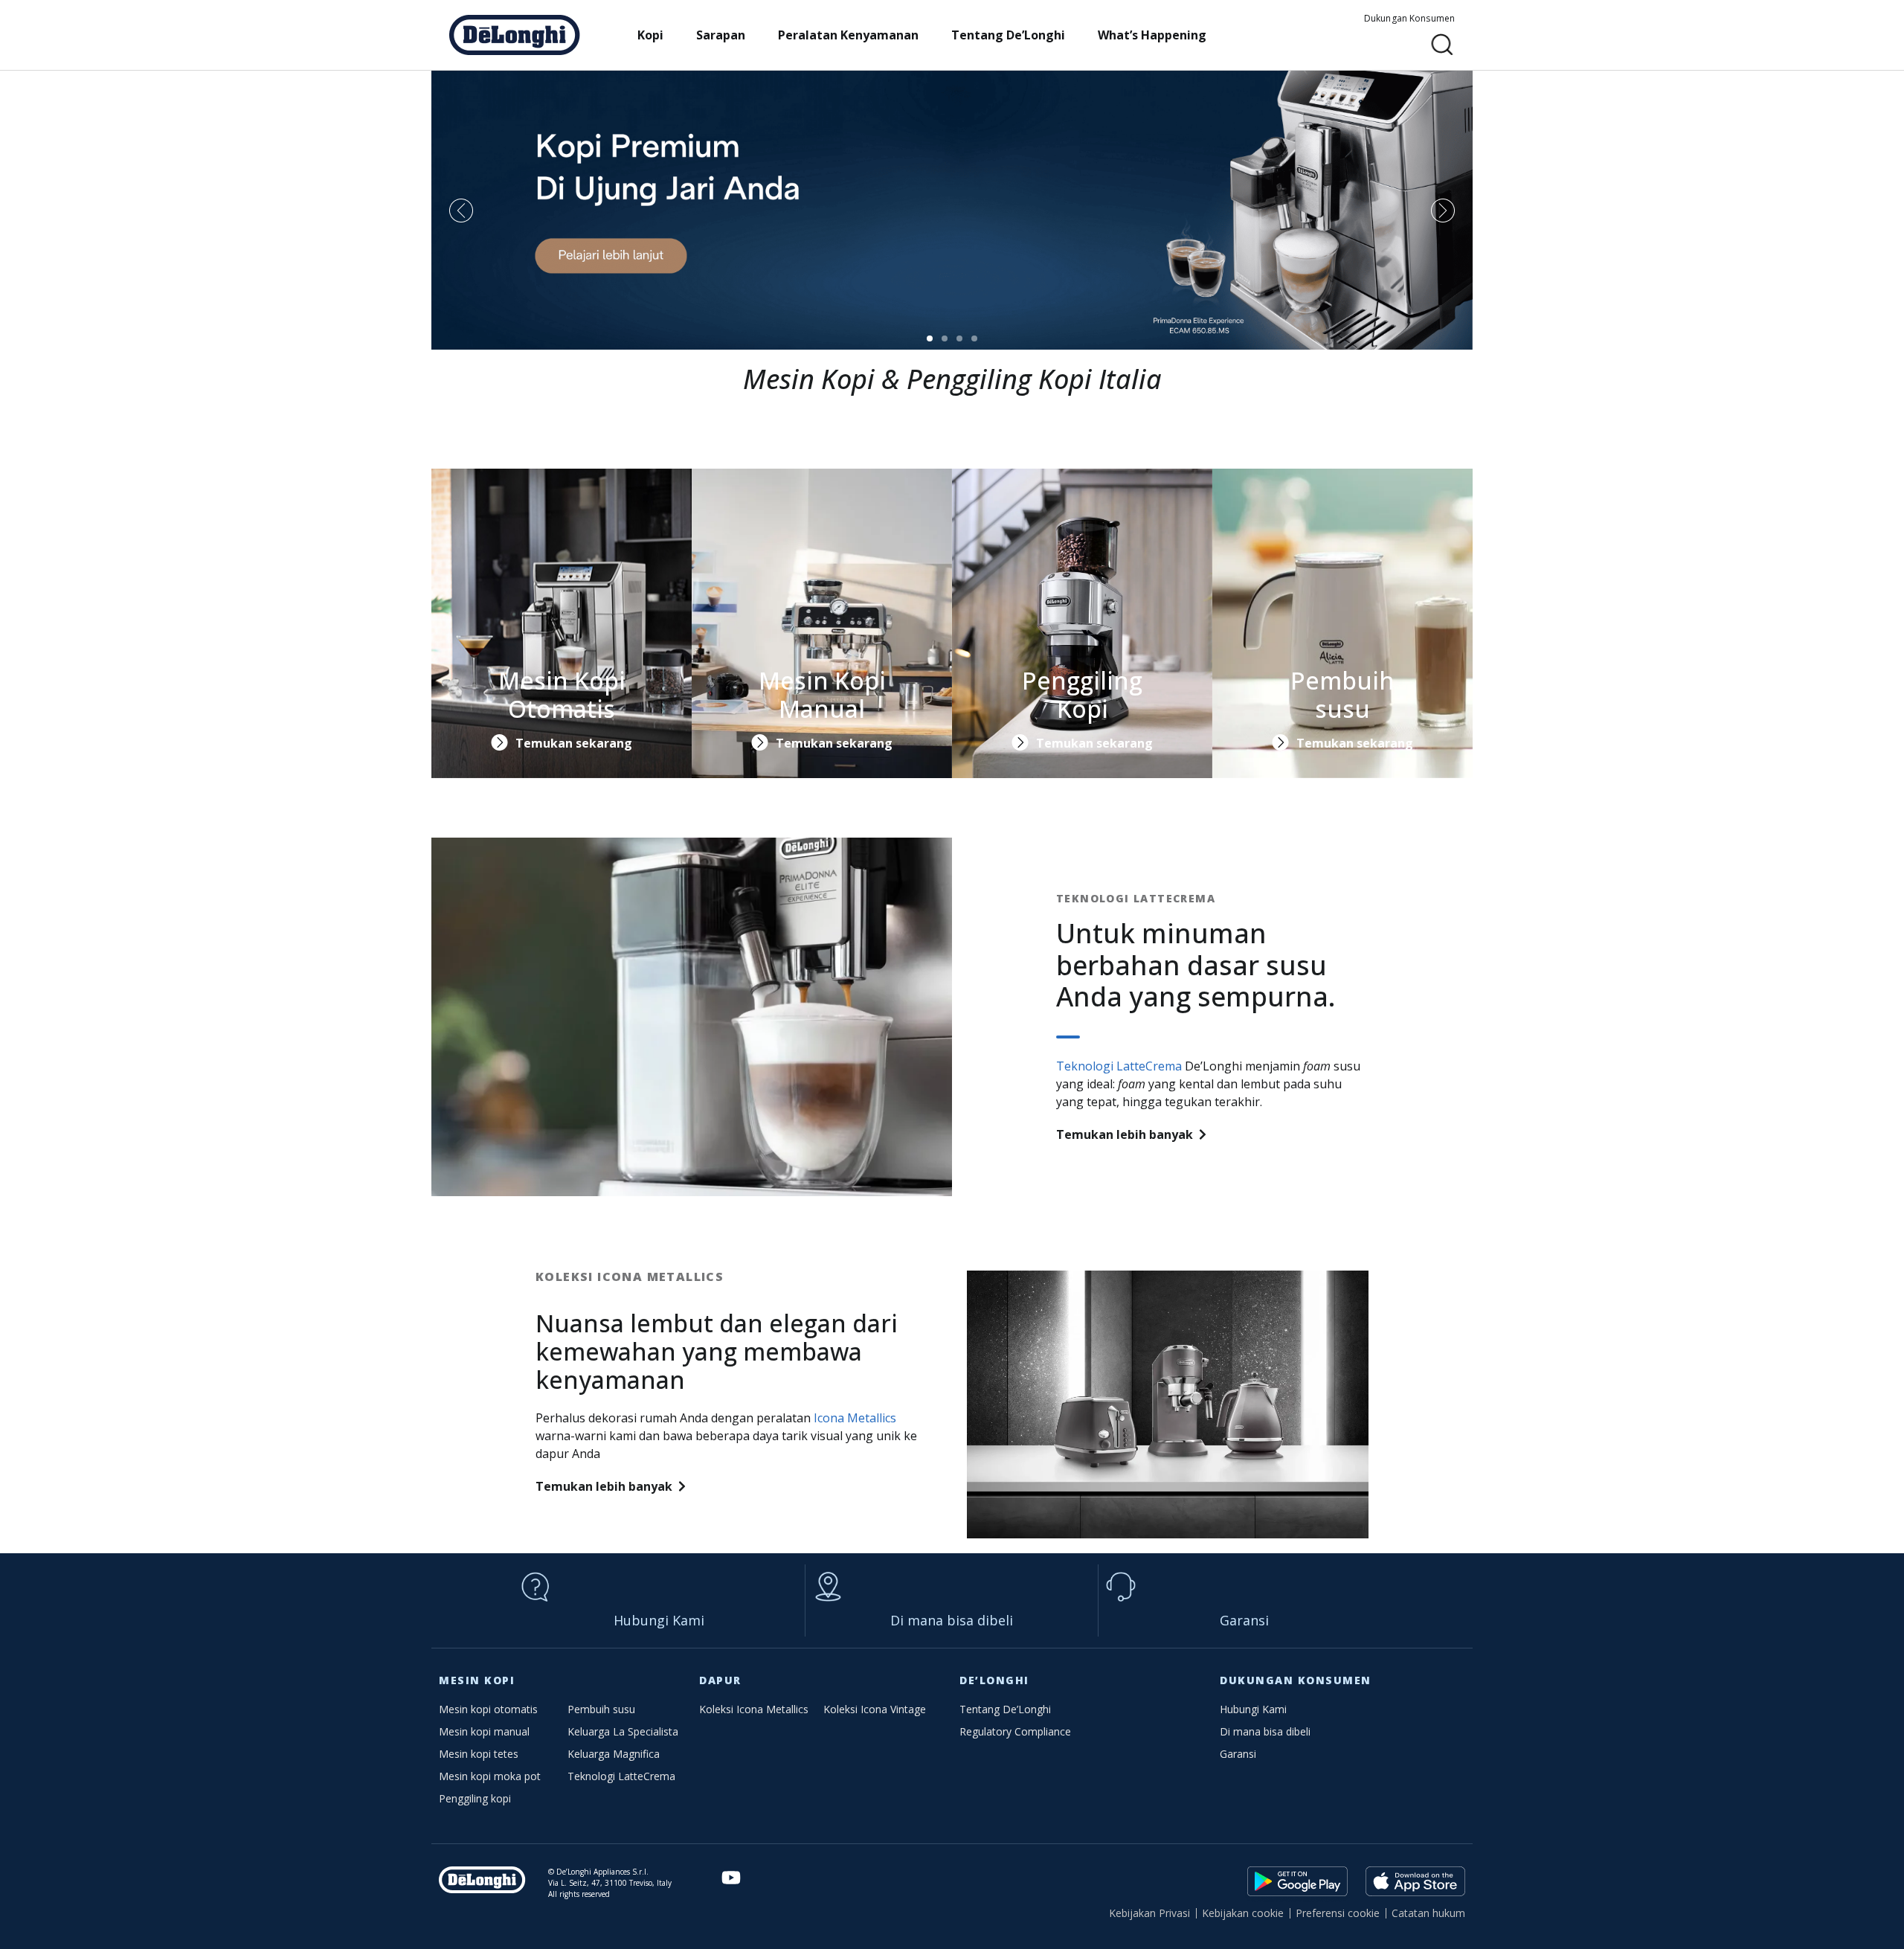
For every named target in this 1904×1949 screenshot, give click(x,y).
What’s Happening (1152, 35)
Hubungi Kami (659, 1620)
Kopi (650, 35)
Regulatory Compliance (1015, 1731)
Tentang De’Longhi (1008, 35)
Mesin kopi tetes (479, 1754)
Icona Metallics (855, 1418)
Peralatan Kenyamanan (848, 35)
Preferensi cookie (1338, 1913)
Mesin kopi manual (484, 1731)
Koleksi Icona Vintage (875, 1709)
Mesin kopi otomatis (488, 1709)
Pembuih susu (601, 1709)
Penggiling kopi (475, 1798)
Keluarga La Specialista (623, 1731)
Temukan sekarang (574, 743)
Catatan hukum (1428, 1913)
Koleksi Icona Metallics (754, 1709)
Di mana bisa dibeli (952, 1620)
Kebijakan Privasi (1149, 1913)
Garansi (1244, 1620)
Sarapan (721, 35)
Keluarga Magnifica (614, 1754)
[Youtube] (731, 1878)
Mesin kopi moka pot (490, 1776)
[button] (1443, 45)
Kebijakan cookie (1243, 1913)
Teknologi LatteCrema (1119, 1066)
